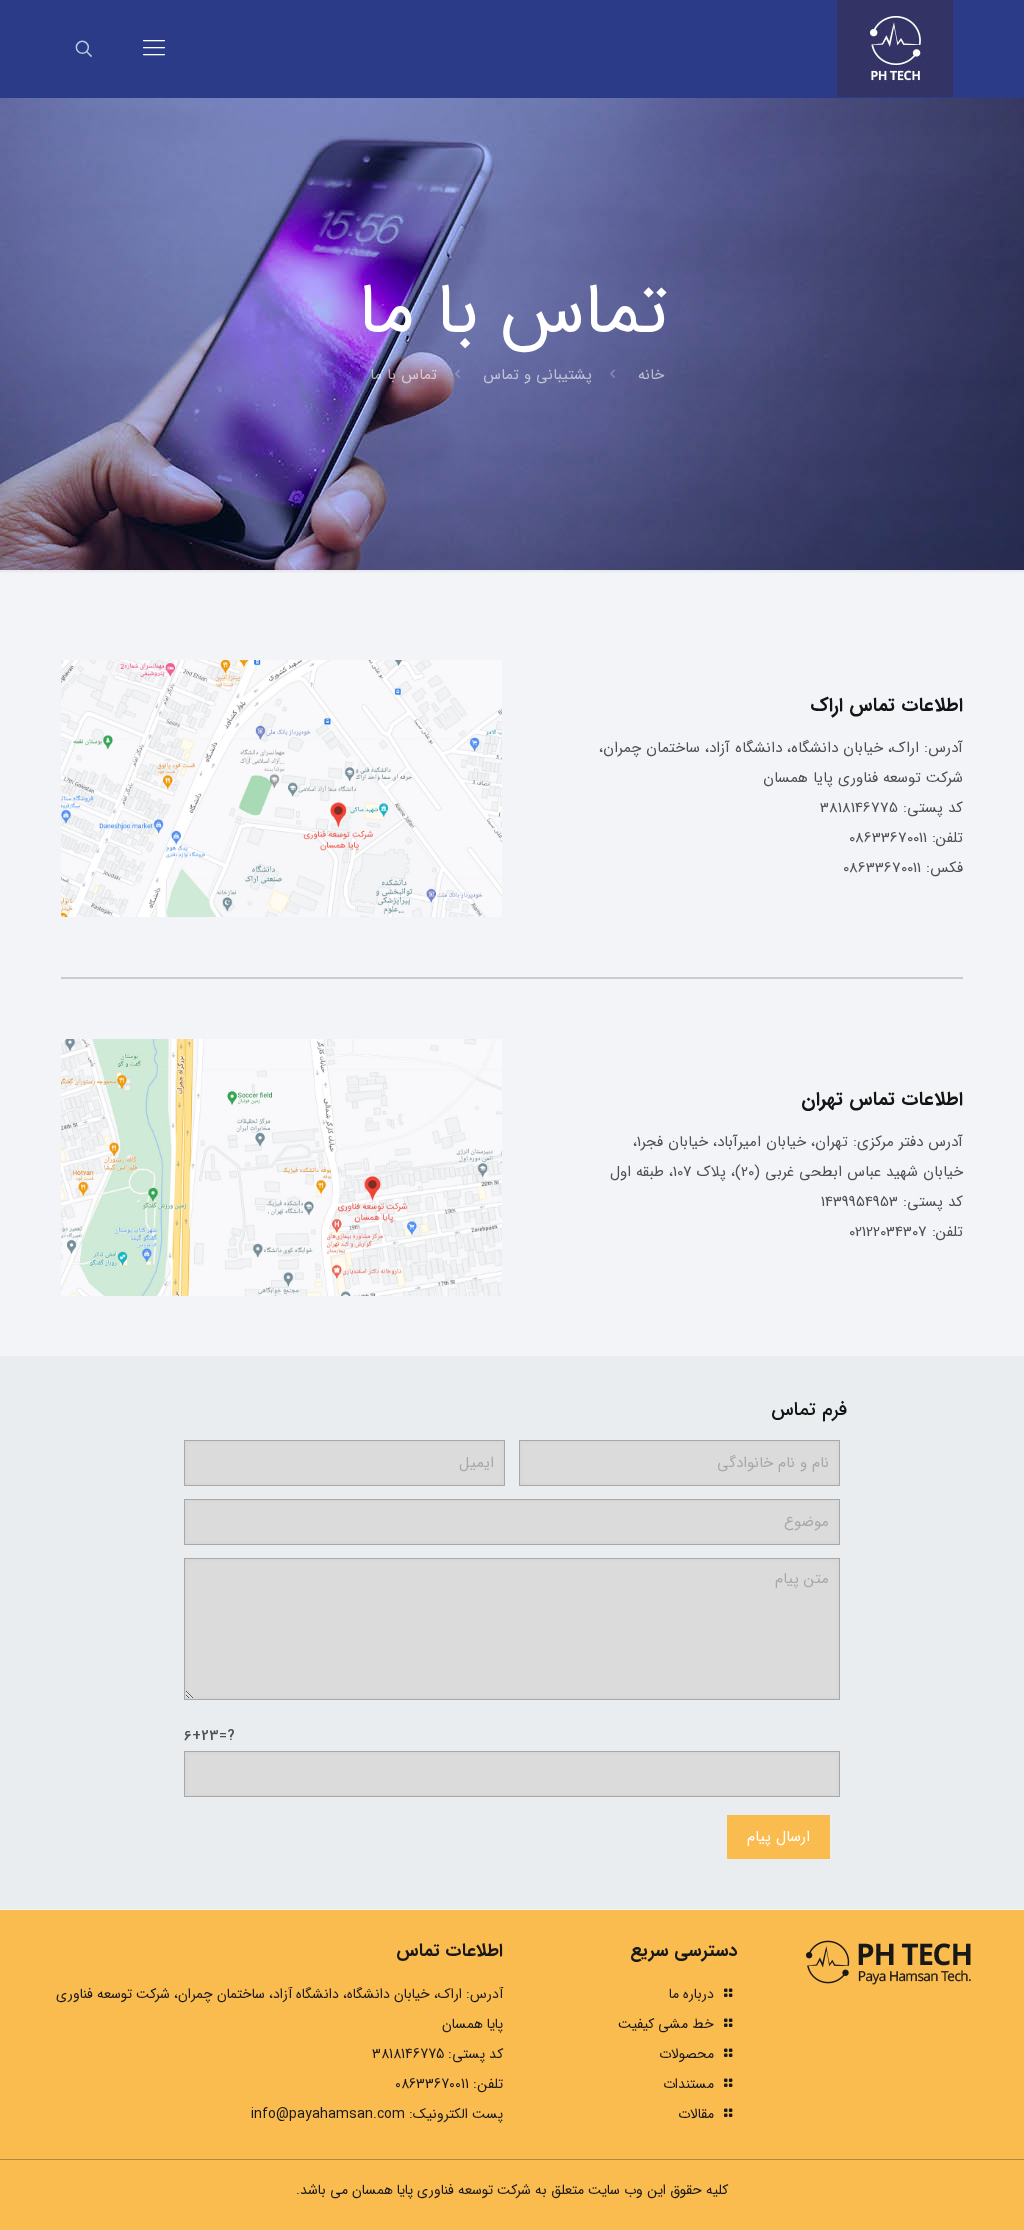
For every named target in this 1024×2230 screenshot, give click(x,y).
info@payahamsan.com (328, 2114)
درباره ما (691, 1994)
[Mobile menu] (154, 49)
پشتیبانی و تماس (537, 375)
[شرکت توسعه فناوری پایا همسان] (895, 48)
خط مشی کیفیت (666, 2024)
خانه (651, 375)
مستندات (688, 2084)
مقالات (696, 2114)
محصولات (686, 2054)
